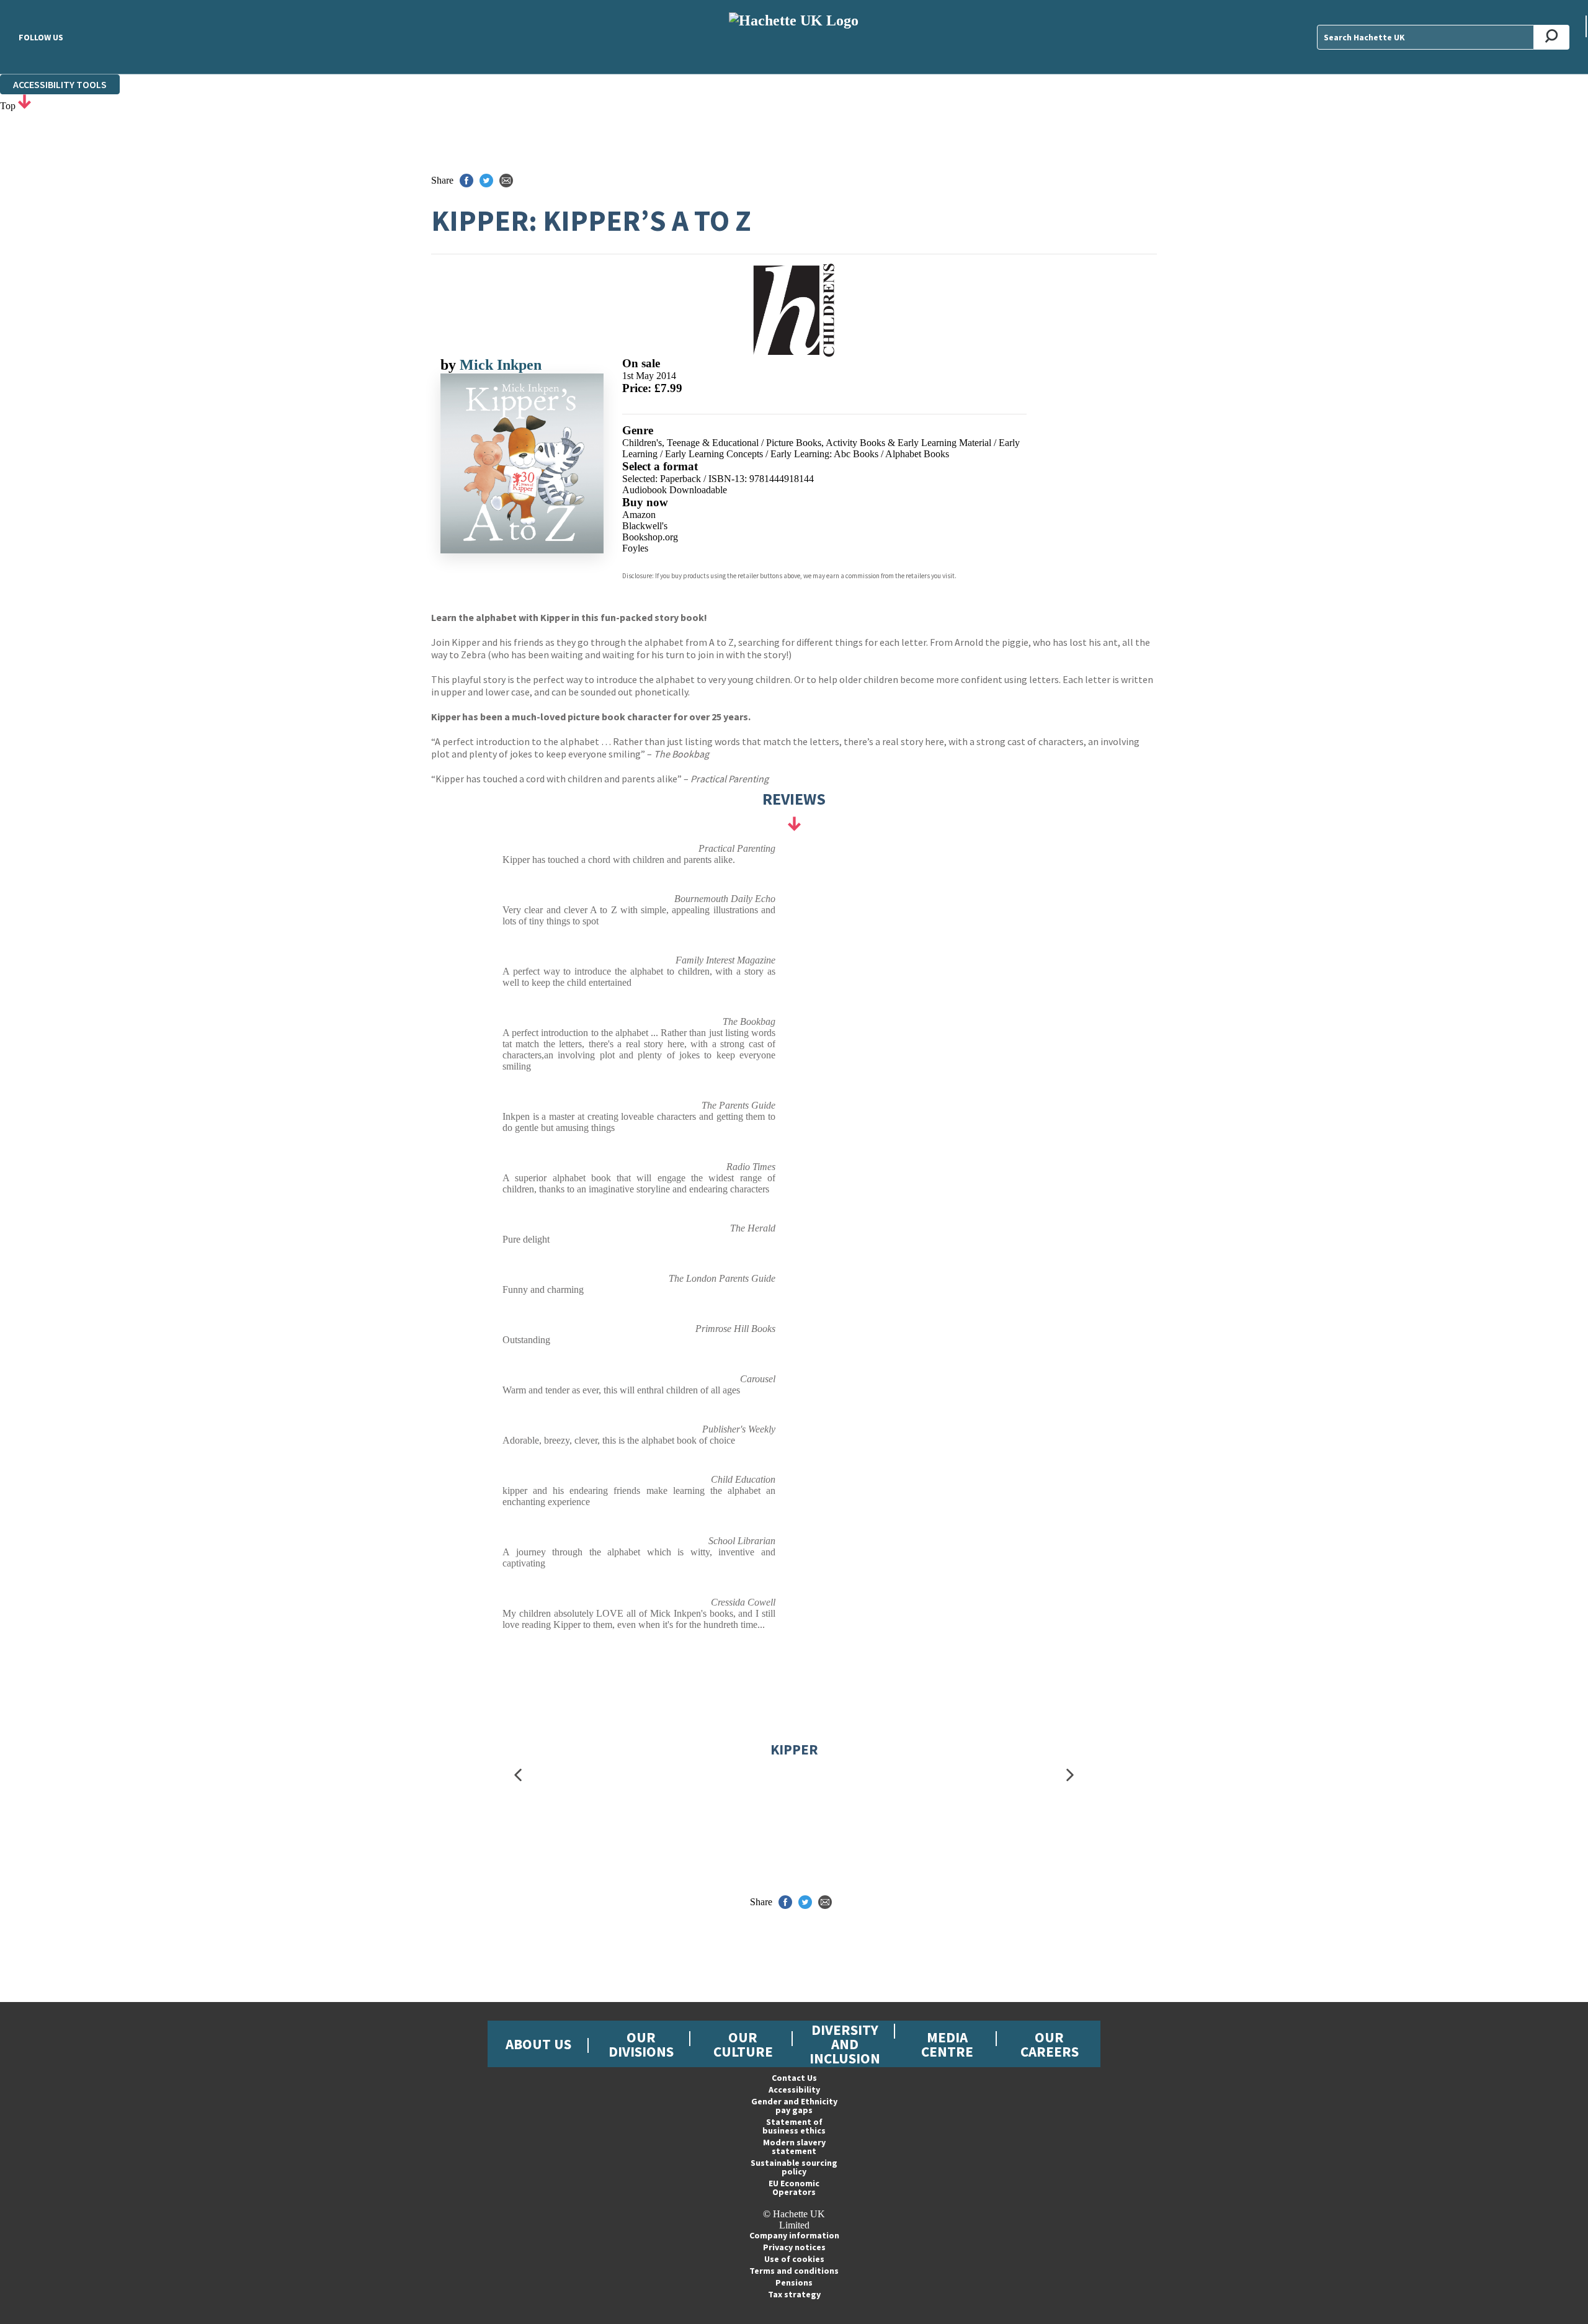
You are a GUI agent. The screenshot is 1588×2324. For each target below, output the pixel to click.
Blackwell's (645, 526)
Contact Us (794, 2078)
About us (538, 2044)
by (450, 365)
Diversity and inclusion (845, 2044)
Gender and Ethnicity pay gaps (794, 2106)
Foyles (635, 548)
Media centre (947, 2044)
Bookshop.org (650, 537)
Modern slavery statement (794, 2147)
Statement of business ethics (794, 2126)
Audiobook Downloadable (675, 490)
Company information (794, 2235)
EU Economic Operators (794, 2188)
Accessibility (794, 2089)
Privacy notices (794, 2247)
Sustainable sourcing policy (794, 2167)
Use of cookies (794, 2259)
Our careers (1050, 2044)
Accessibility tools (60, 84)
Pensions (794, 2282)
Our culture (743, 2044)
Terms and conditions (794, 2271)
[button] (518, 1775)
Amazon (639, 515)
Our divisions (641, 2044)
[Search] (1552, 37)
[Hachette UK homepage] (794, 37)
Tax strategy (794, 2294)
